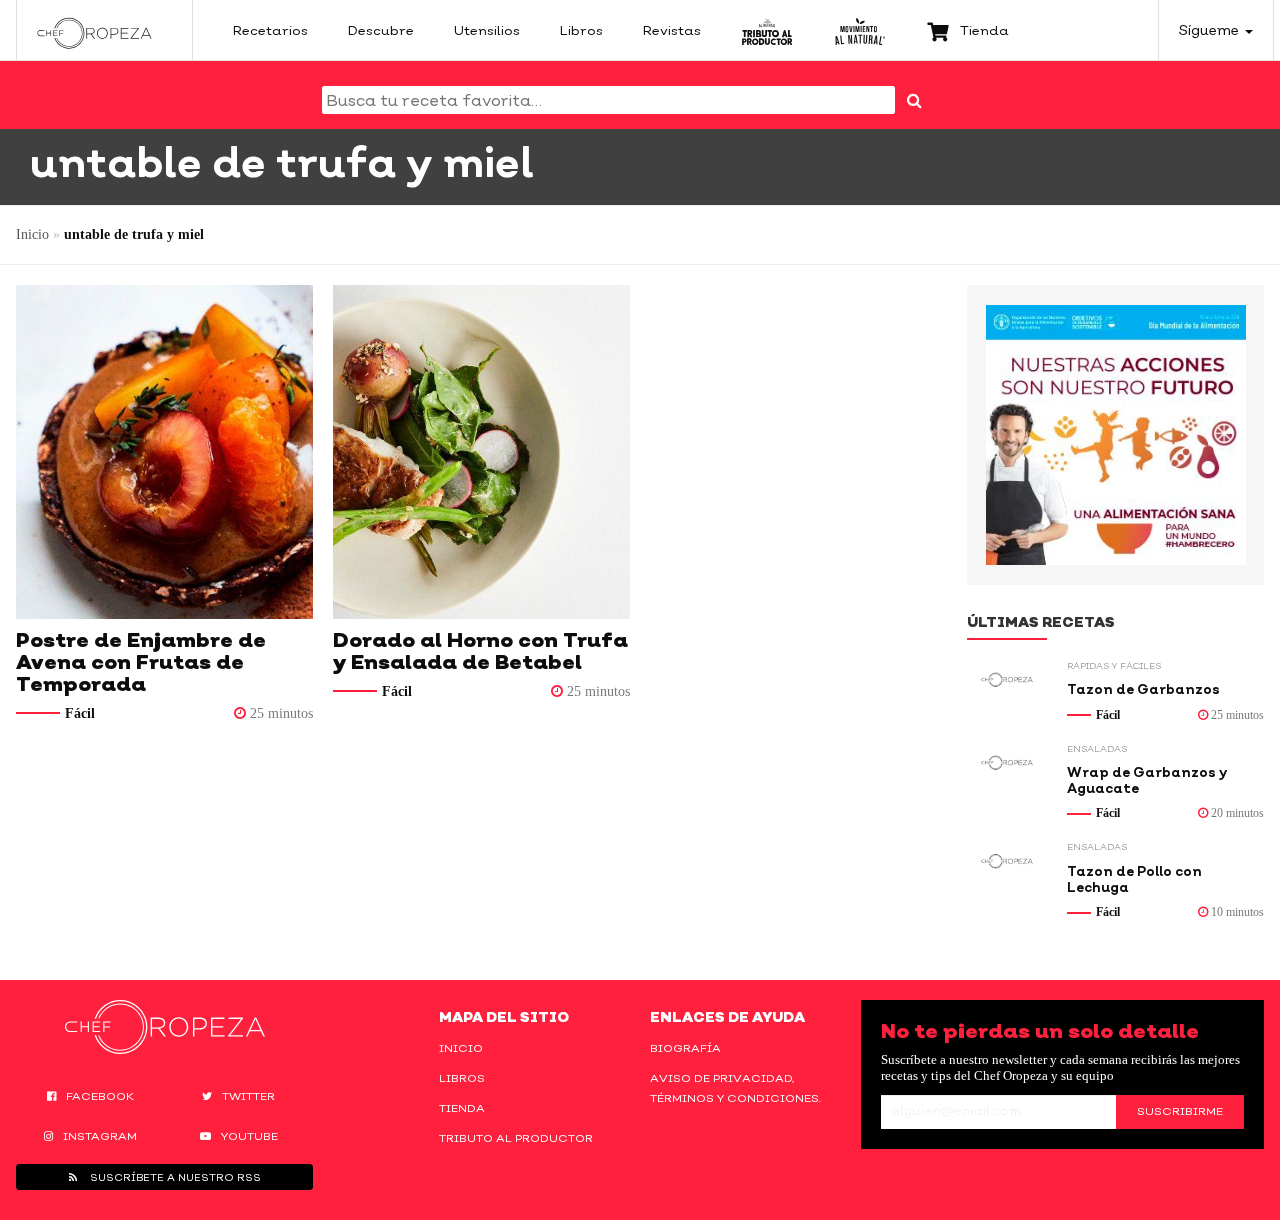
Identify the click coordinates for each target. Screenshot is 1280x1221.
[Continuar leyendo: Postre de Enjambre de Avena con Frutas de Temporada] (164, 452)
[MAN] (859, 30)
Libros (462, 1078)
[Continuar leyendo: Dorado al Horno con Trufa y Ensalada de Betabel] (481, 452)
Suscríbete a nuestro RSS (174, 1177)
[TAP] (767, 30)
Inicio (32, 234)
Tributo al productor (516, 1138)
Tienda (462, 1108)
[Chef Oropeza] (94, 30)
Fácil (80, 713)
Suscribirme (1180, 1111)
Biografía (685, 1048)
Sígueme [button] (1211, 29)
